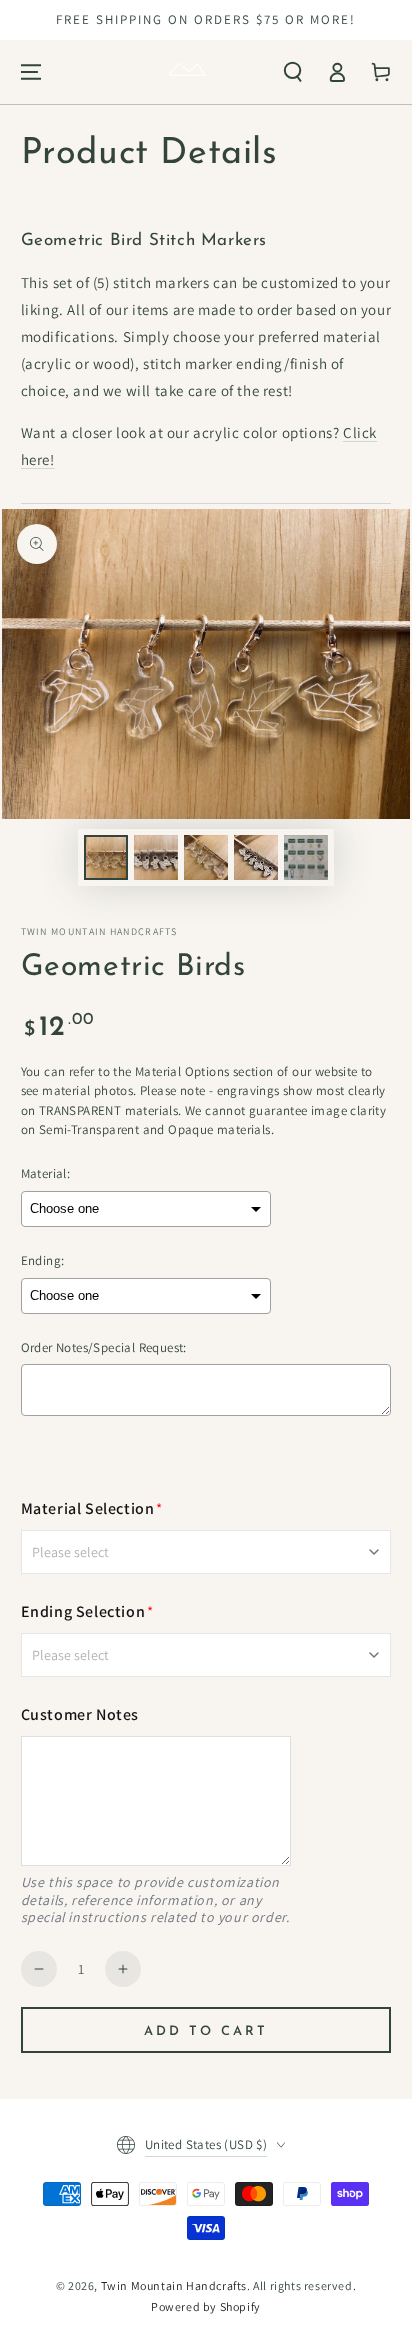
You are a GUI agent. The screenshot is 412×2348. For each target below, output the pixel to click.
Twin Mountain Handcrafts (174, 2285)
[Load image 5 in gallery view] (306, 857)
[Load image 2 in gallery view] (156, 857)
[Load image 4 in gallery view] (256, 857)
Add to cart (206, 2031)
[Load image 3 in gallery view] (206, 857)
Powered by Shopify (206, 2306)
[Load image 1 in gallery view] (106, 857)
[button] (293, 72)
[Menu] (31, 72)
